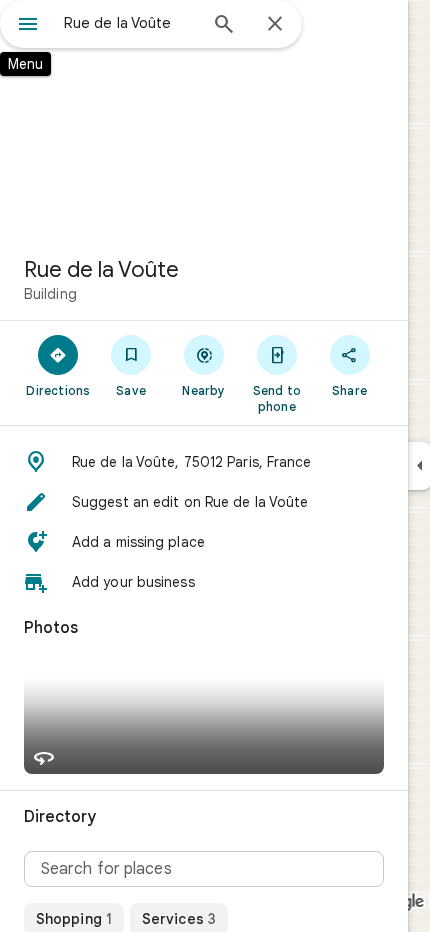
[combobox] (130, 23)
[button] (204, 462)
